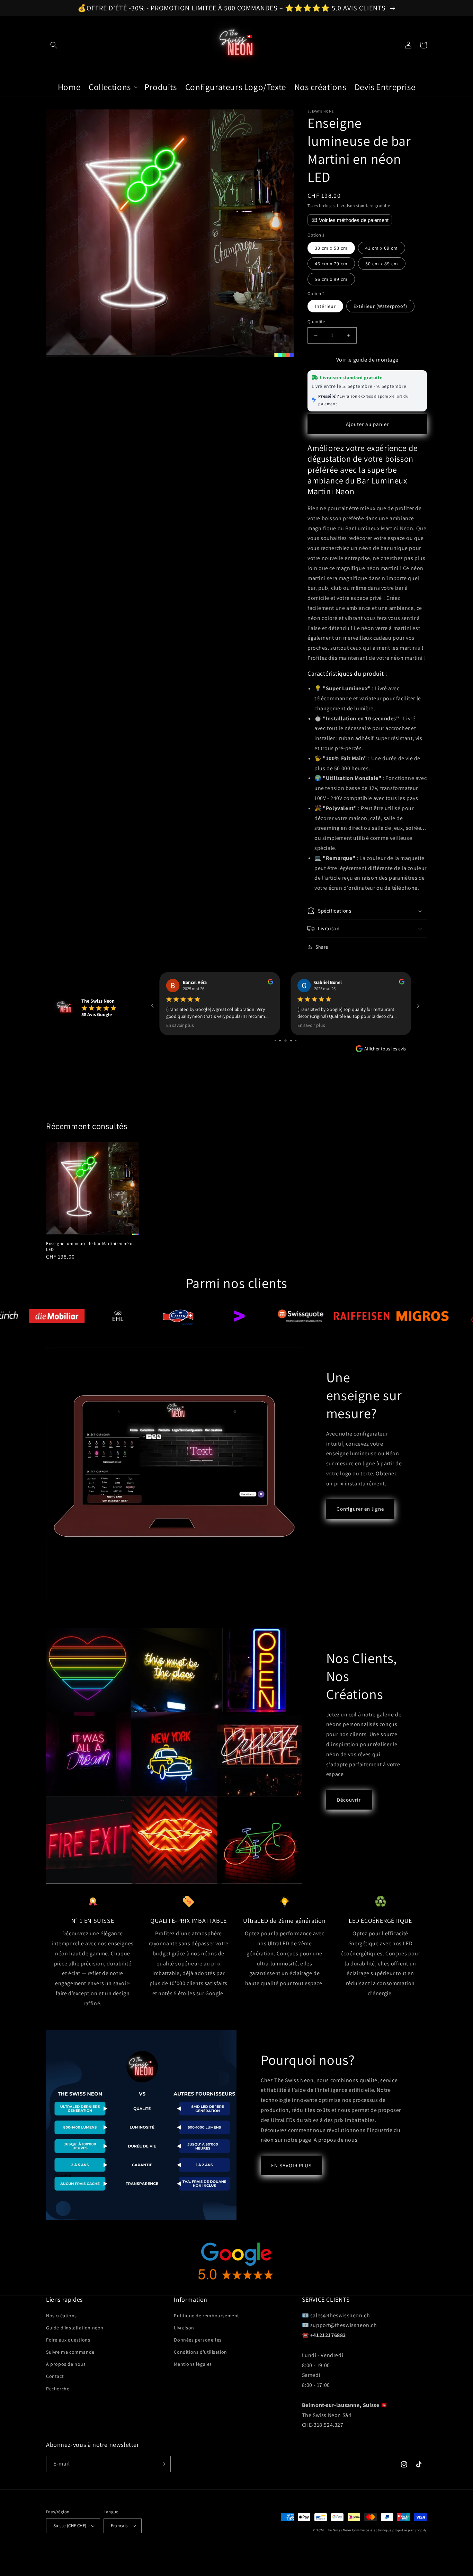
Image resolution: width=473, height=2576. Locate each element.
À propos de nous (66, 2364)
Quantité (316, 322)
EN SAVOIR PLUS (291, 2165)
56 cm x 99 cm (331, 279)
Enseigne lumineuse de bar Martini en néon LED (90, 1247)
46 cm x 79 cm (331, 264)
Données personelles (198, 2340)
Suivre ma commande (70, 2352)
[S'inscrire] (163, 2464)
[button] (54, 45)
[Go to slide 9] (296, 1041)
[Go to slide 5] (275, 1041)
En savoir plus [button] (180, 1025)
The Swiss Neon (339, 2530)
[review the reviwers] (271, 983)
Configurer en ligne (360, 1509)
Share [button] (322, 947)
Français (119, 2526)
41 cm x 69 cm (382, 248)
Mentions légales (193, 2364)
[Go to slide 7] (285, 1041)
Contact (55, 2376)
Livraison (184, 2328)
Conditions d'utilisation (200, 2352)
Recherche (58, 2389)
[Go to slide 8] (291, 1041)
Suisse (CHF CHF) (70, 2526)
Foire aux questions (68, 2340)
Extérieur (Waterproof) (380, 306)
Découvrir (349, 1800)
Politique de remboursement (207, 2316)
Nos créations (61, 2316)
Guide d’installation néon (75, 2328)
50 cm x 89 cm (382, 264)
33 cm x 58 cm (331, 248)
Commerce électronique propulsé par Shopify (390, 2530)
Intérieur (325, 306)
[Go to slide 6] (280, 1041)
